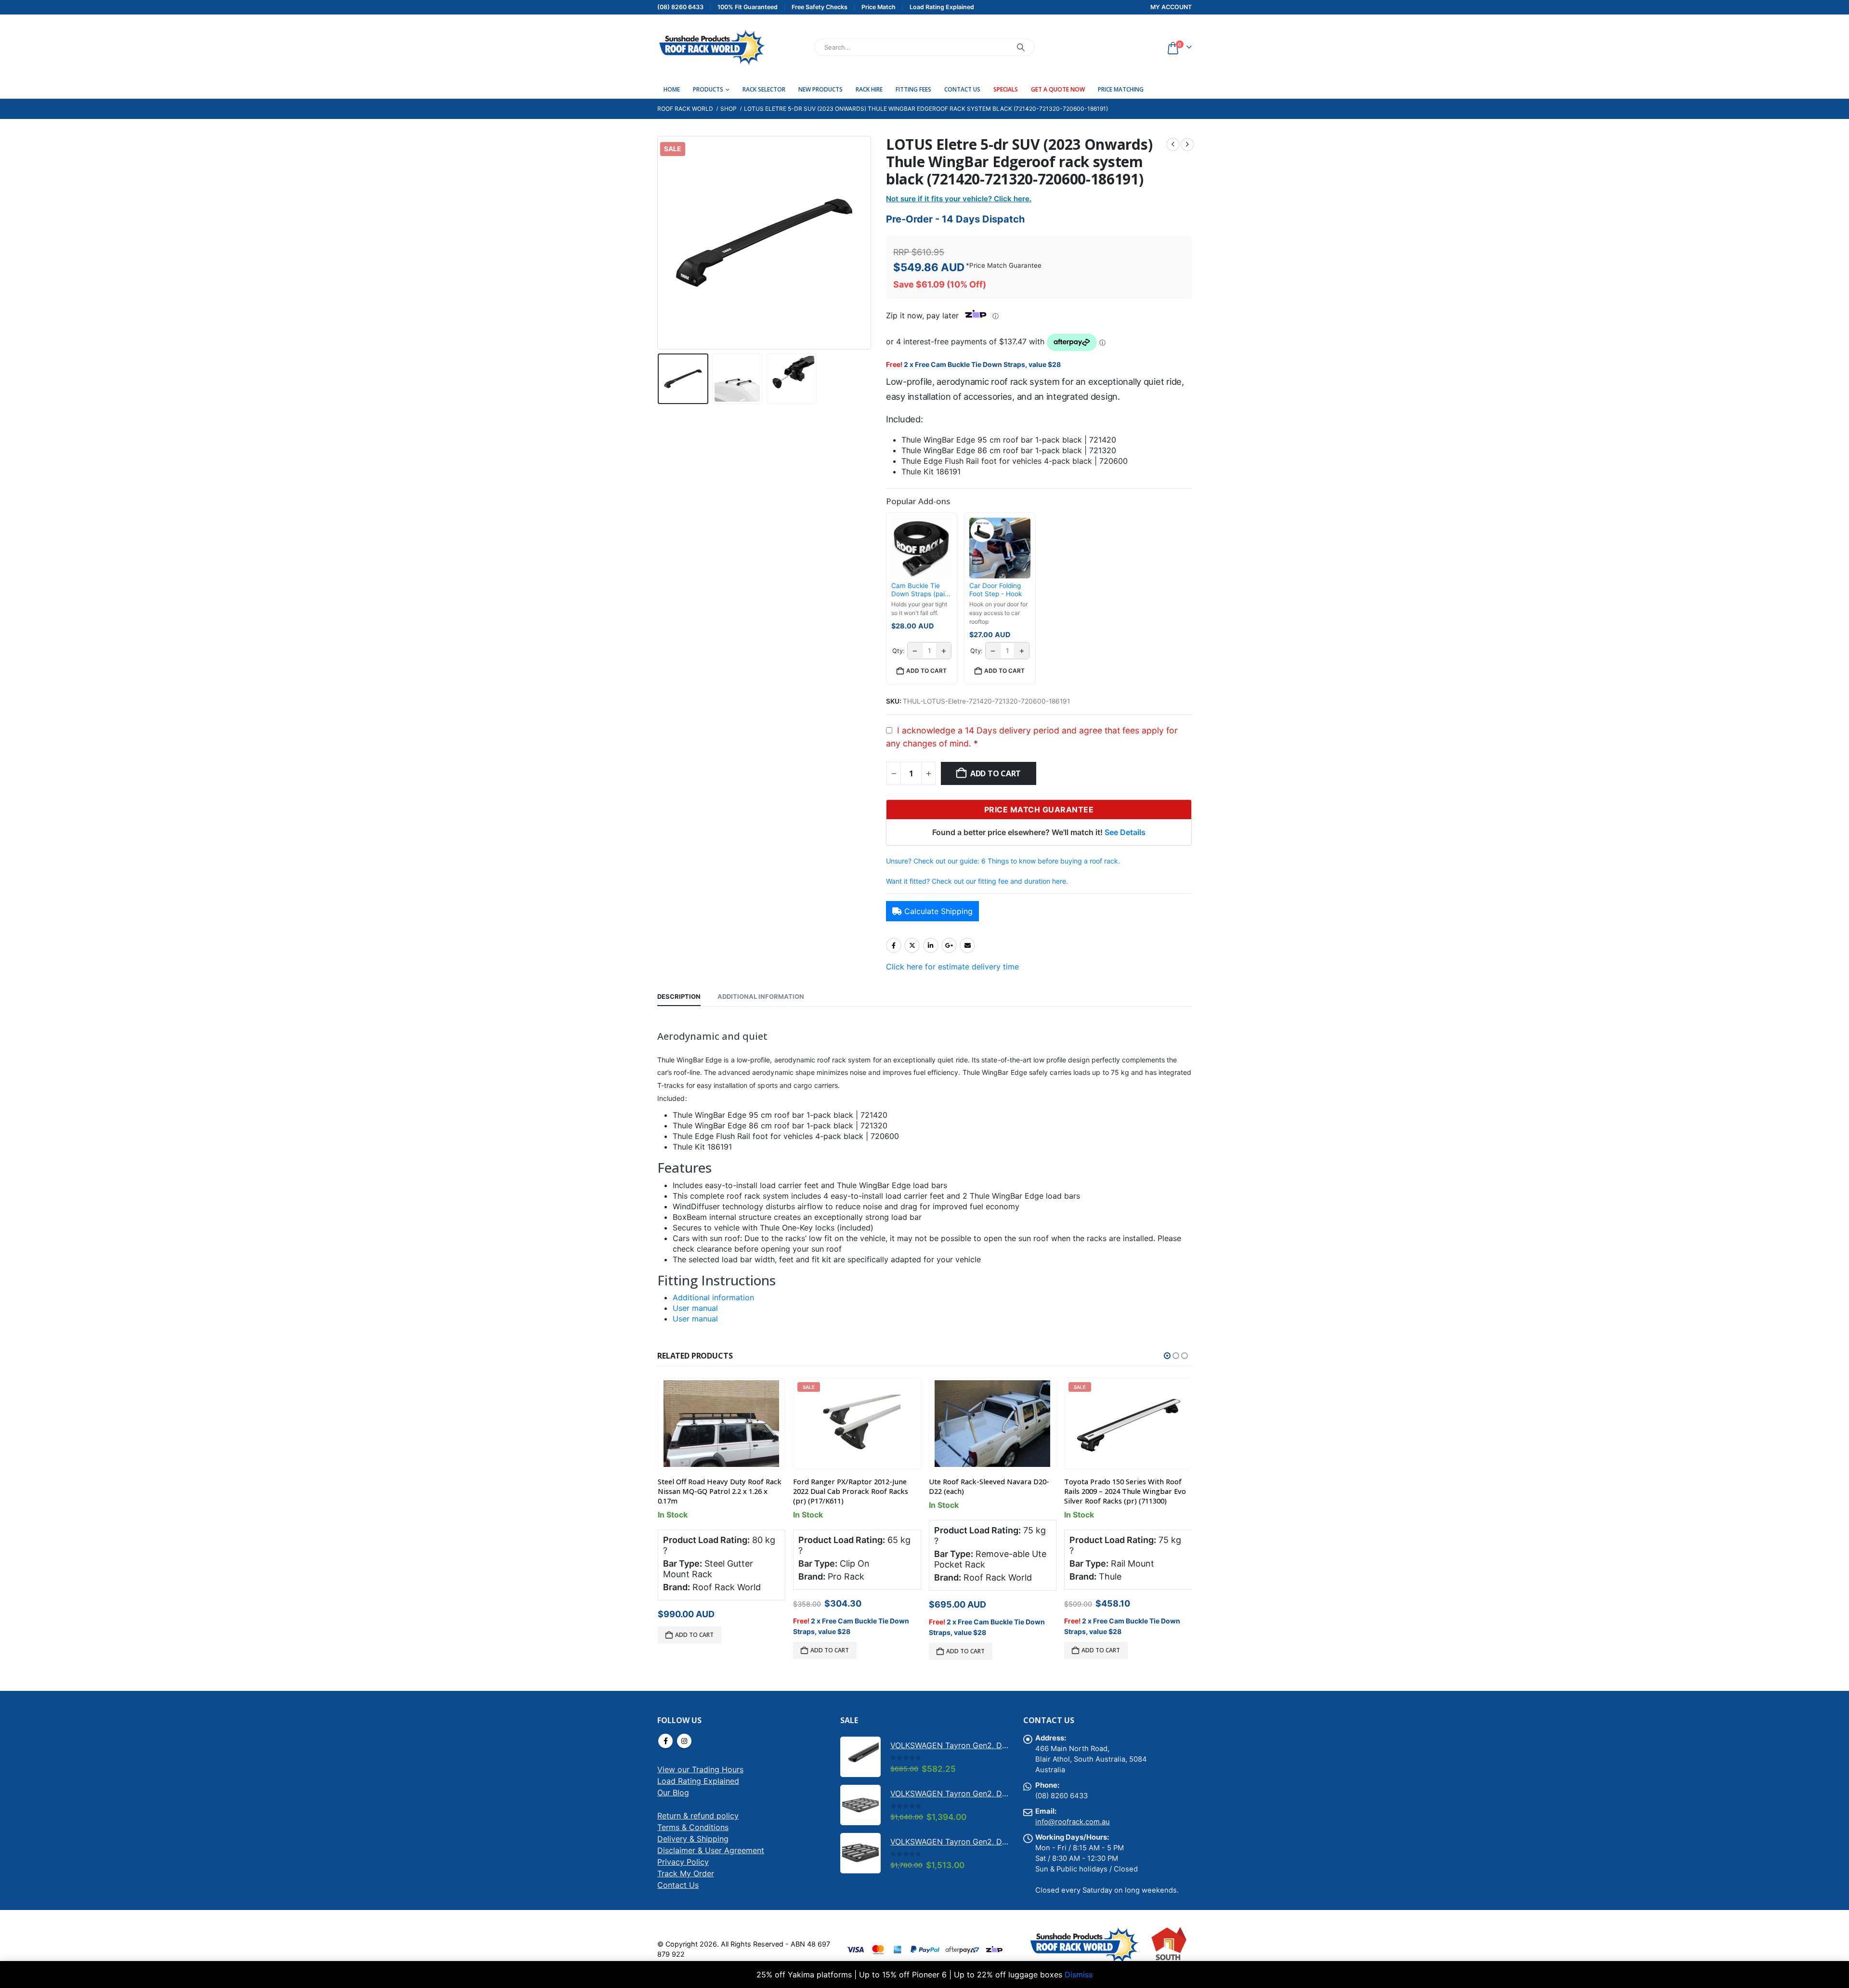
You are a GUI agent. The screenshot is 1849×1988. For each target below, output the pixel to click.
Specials (1006, 89)
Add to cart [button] (926, 671)
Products (708, 89)
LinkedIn (931, 945)
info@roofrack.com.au (1073, 1822)
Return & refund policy (698, 1816)
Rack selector (764, 89)
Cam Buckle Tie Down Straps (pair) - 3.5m (920, 590)
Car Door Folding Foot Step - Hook (996, 590)
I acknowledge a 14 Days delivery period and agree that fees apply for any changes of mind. (1032, 737)
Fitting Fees (913, 89)
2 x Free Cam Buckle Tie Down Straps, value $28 (982, 364)
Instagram (684, 1741)
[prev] (1173, 144)
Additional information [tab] (761, 996)
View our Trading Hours (700, 1769)
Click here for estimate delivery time (952, 967)
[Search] (1021, 47)
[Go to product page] (721, 1424)
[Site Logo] (711, 47)
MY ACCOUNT (1171, 7)
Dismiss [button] (1079, 1975)
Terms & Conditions (693, 1827)
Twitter (912, 945)
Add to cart (996, 773)
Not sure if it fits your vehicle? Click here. (959, 199)
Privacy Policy (683, 1862)
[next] (1187, 144)
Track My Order (686, 1873)
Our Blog (673, 1792)
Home (672, 89)
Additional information (713, 1297)
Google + (949, 945)
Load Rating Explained (698, 1781)
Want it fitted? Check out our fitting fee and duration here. (977, 881)
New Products (820, 89)
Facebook (894, 945)
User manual (695, 1308)
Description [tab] (679, 996)
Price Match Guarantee (1005, 265)
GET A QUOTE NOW (1058, 89)
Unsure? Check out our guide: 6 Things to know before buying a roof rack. (1003, 861)
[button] (660, 243)
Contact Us (962, 89)
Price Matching (1121, 89)
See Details (1125, 832)
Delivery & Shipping (693, 1839)
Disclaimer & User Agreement (711, 1850)
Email (967, 945)
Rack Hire (869, 89)
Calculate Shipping (938, 911)
